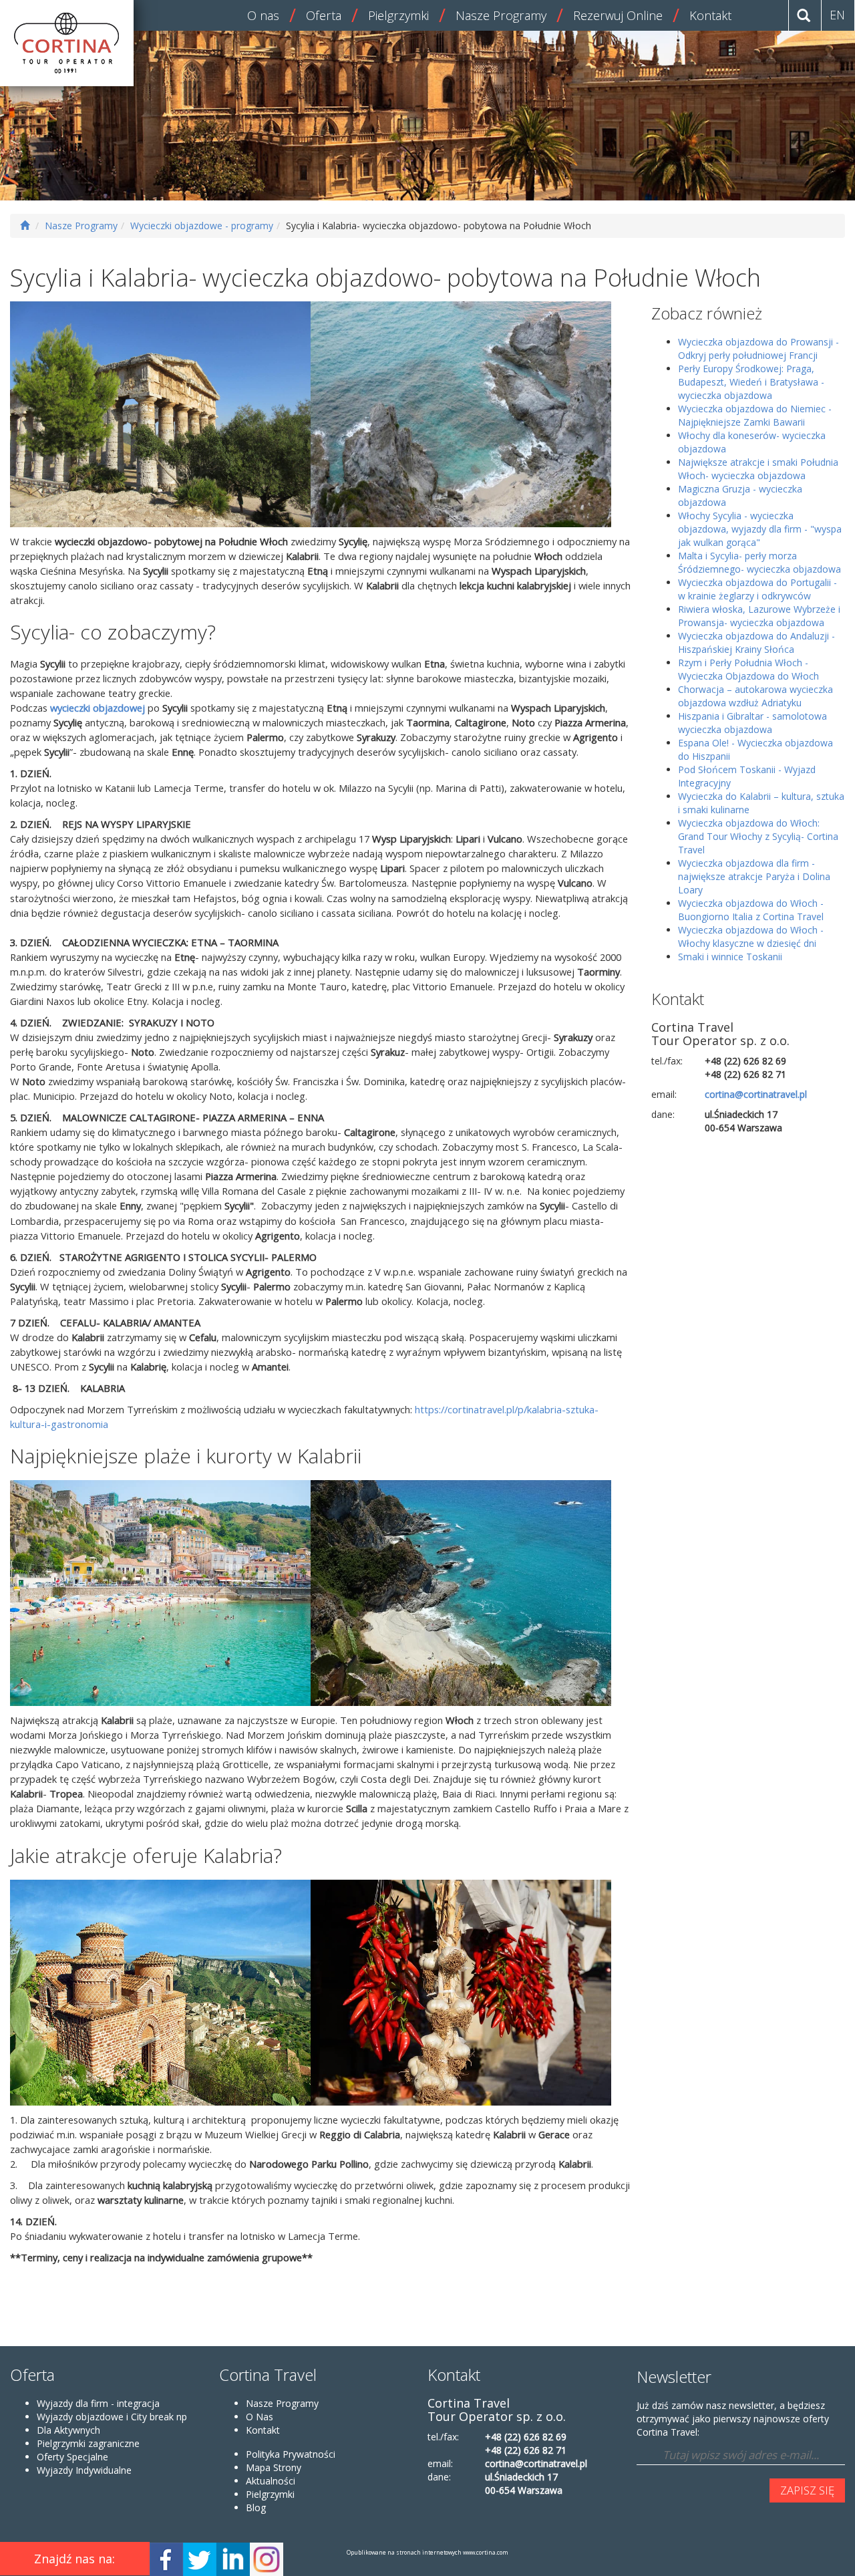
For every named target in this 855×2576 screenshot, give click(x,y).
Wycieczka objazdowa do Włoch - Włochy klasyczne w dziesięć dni (751, 937)
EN (837, 15)
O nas (263, 15)
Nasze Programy (501, 15)
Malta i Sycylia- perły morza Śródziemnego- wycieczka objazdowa (759, 562)
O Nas (260, 2417)
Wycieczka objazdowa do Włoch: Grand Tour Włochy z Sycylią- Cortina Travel (758, 836)
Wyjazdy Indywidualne (84, 2470)
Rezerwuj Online (618, 15)
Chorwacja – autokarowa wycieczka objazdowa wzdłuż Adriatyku (755, 696)
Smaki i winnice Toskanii (730, 957)
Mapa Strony (274, 2467)
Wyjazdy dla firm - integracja (98, 2403)
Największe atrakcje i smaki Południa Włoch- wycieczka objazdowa (758, 469)
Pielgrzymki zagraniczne (88, 2443)
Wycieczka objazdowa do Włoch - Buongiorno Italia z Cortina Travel (751, 910)
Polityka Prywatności (291, 2454)
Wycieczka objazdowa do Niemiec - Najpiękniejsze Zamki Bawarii (755, 415)
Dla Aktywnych (68, 2430)
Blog (256, 2508)
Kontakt (710, 15)
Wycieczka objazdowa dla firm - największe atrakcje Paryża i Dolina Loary (754, 876)
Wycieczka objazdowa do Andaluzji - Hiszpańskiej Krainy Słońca (756, 642)
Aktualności (271, 2481)
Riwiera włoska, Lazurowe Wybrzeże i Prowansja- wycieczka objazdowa (759, 616)
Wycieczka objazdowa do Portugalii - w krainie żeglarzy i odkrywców (757, 589)
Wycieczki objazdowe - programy (202, 226)
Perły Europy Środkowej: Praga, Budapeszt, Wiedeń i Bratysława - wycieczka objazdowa (751, 382)
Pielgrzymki (398, 15)
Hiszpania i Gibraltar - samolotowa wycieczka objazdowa (752, 723)
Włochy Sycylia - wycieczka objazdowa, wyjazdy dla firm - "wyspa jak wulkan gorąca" (760, 529)
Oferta (324, 15)
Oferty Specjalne (72, 2457)
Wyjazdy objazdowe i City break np (112, 2417)
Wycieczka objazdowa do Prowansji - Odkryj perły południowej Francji (758, 348)
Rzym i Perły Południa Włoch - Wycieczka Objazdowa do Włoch (748, 669)
